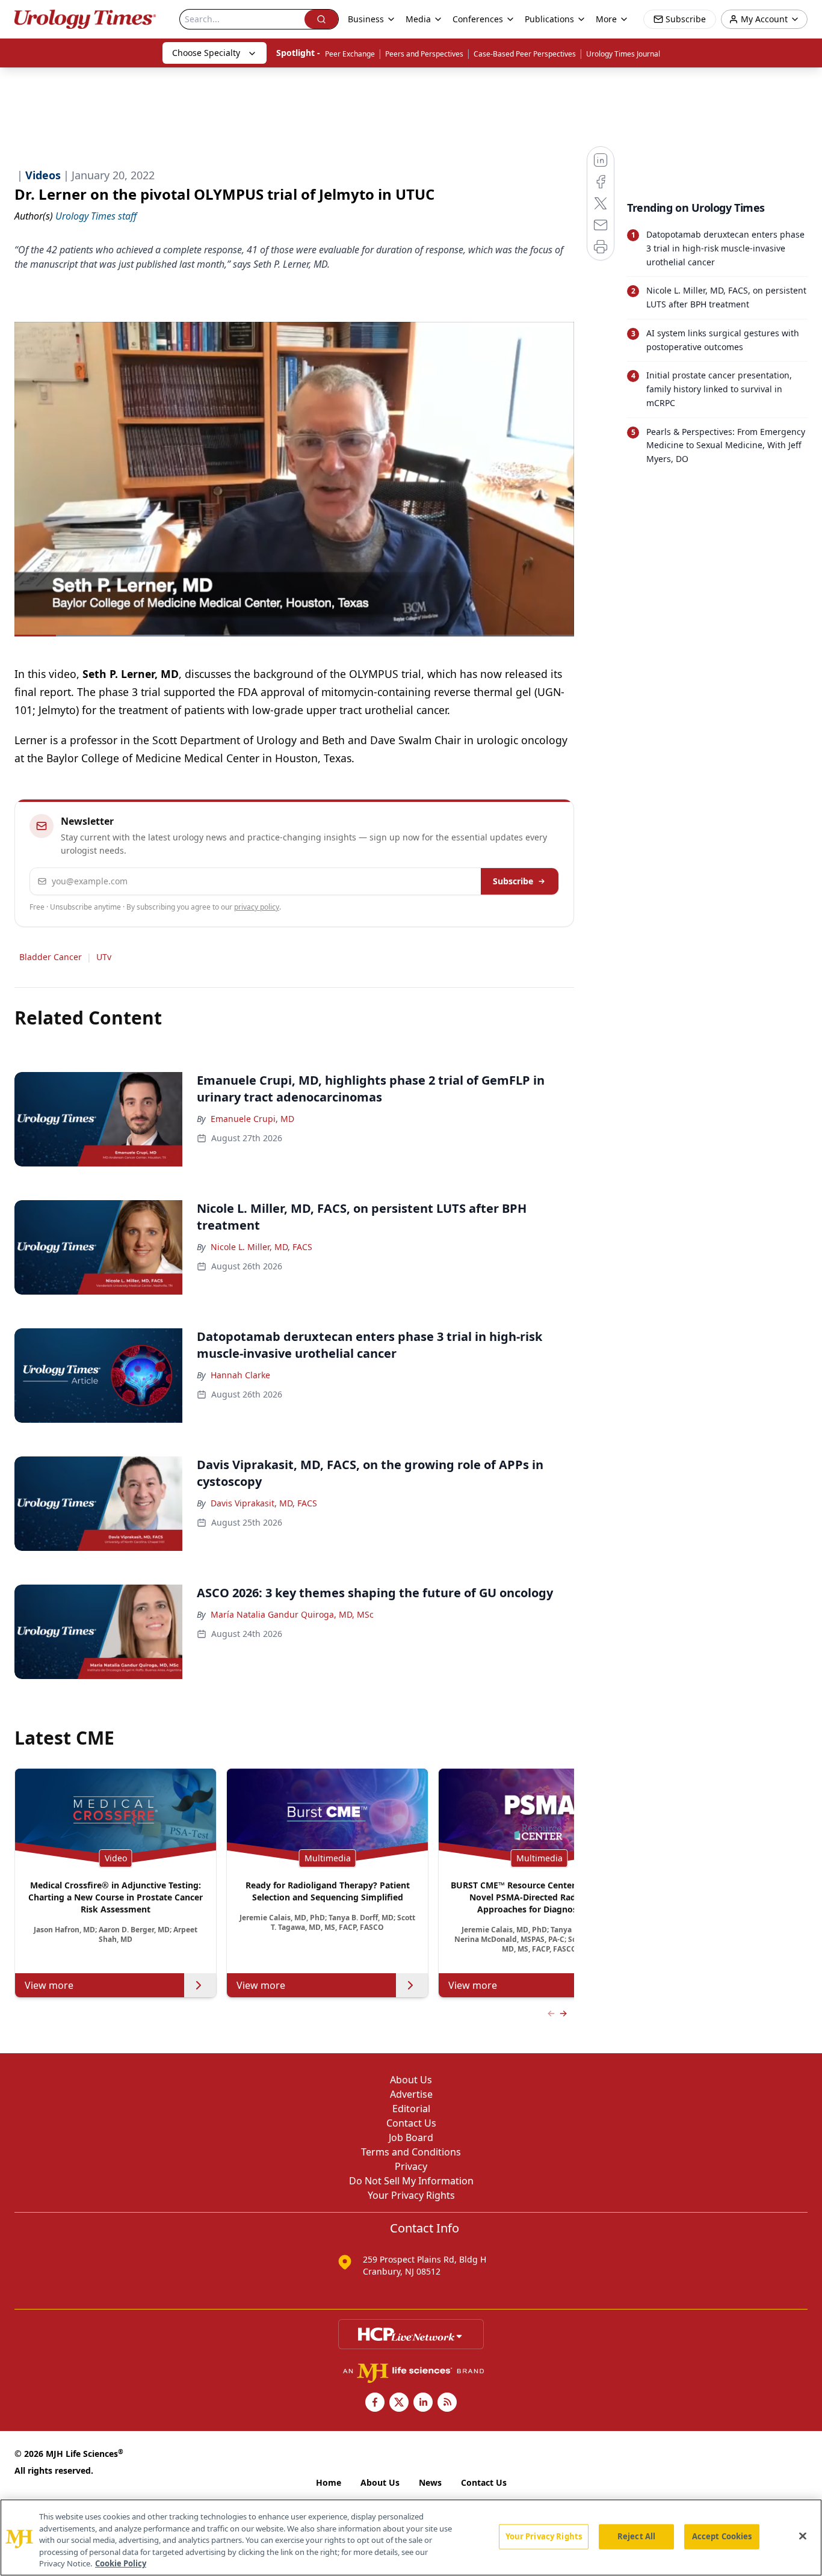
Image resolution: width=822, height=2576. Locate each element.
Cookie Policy (121, 2563)
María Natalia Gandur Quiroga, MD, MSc (292, 1614)
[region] (411, 2537)
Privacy (411, 2166)
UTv (104, 957)
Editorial (411, 2109)
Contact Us (411, 2123)
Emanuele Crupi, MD (252, 1119)
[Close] (803, 2536)
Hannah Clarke (240, 1375)
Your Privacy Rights (411, 2195)
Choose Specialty (206, 53)
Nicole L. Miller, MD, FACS (261, 1247)
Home (329, 2482)
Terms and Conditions (411, 2152)
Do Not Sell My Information (411, 2181)
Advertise (411, 2094)
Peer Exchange (350, 54)
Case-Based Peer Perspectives (525, 54)
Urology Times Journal (623, 54)
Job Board (411, 2137)
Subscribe (513, 881)
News (430, 2482)
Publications (549, 19)
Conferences (478, 19)
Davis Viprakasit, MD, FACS (264, 1503)
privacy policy (257, 907)
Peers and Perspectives (424, 54)
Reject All (636, 2536)
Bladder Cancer (51, 957)
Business (366, 19)
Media (418, 19)
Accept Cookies (722, 2536)
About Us (411, 2080)
